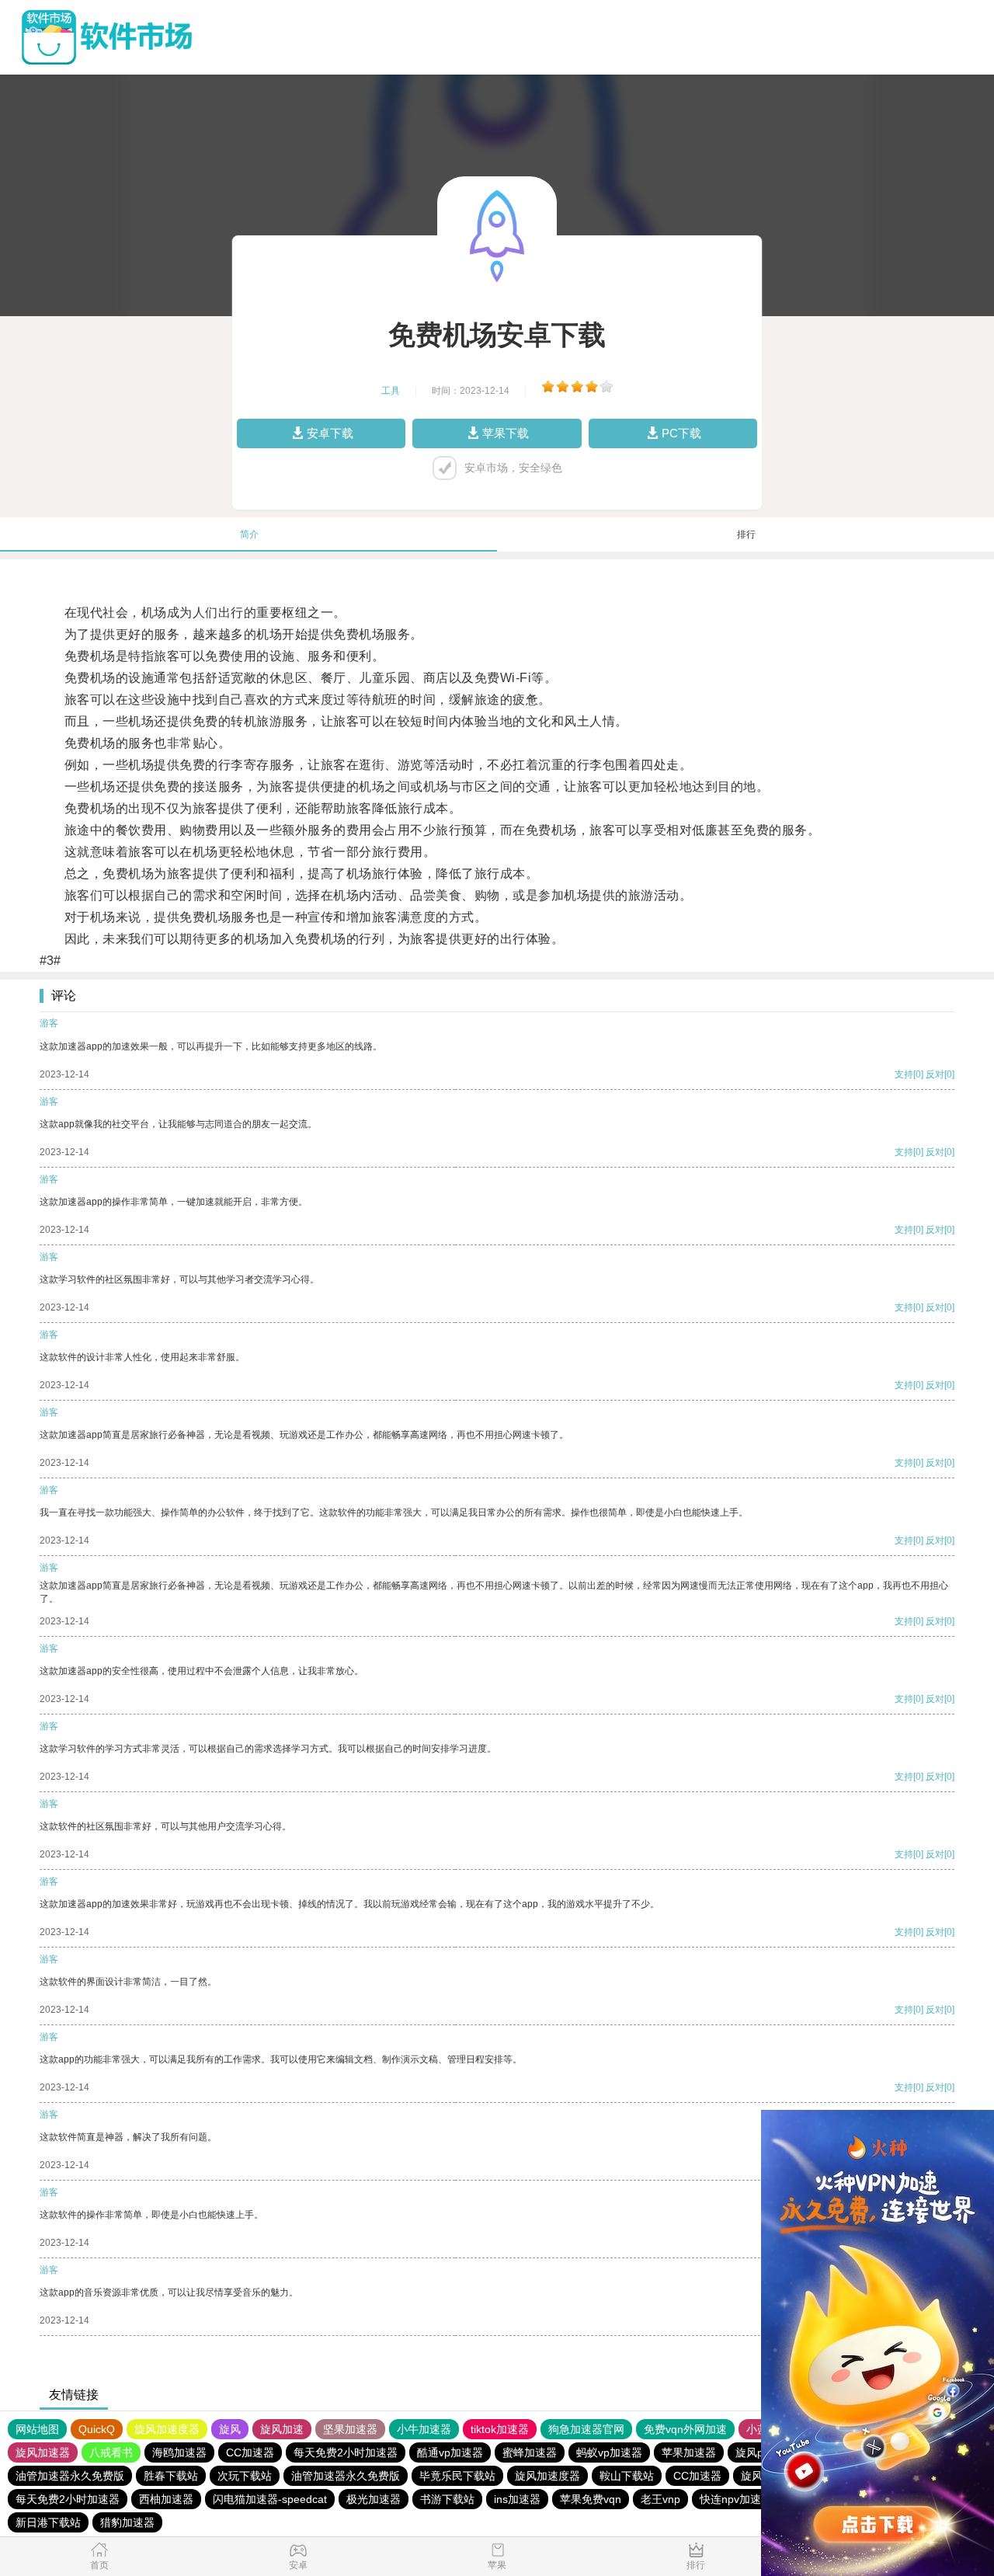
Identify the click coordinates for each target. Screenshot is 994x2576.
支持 (904, 1074)
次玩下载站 (245, 2476)
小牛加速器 (424, 2429)
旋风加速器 (43, 2452)
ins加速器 (517, 2499)
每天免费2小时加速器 (346, 2452)
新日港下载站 (48, 2522)
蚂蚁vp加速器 (609, 2452)
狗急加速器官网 (586, 2429)
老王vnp (660, 2499)
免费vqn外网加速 (685, 2429)
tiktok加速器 (500, 2429)
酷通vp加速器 (450, 2452)
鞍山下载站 (627, 2476)
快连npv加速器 (736, 2499)
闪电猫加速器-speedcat (270, 2499)
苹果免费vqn (591, 2499)
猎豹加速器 (127, 2522)
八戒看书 (111, 2452)
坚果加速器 (350, 2429)
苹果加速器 (689, 2452)
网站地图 (37, 2429)
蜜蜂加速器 (530, 2452)
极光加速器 (374, 2499)
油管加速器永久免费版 (70, 2476)
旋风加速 (282, 2429)
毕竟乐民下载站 (457, 2476)
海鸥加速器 (179, 2452)
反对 (935, 1074)
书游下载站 (447, 2499)
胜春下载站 (171, 2476)
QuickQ (97, 2429)
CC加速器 (250, 2452)
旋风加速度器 (167, 2429)
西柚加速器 (166, 2499)
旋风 (230, 2429)
